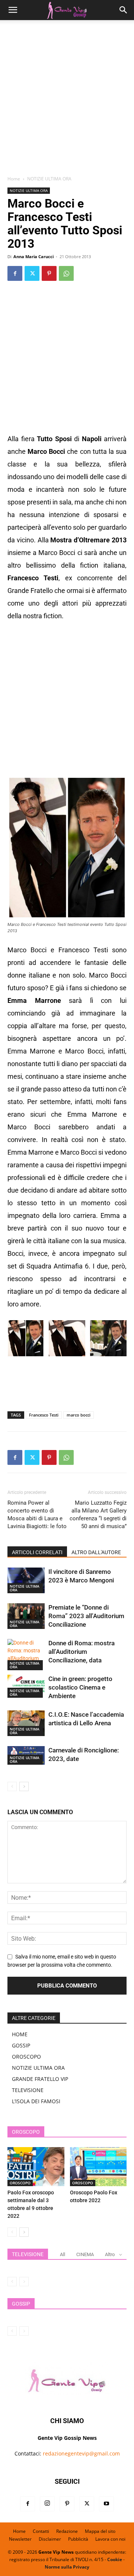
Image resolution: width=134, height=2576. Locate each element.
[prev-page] (12, 1786)
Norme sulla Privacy (67, 2567)
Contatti (41, 2531)
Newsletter (20, 2539)
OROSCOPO (26, 2057)
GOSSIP (21, 2045)
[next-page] (24, 1786)
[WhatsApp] (66, 273)
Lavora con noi (110, 2539)
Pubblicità (78, 2539)
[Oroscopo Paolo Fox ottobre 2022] (98, 2167)
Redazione (67, 2531)
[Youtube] (106, 2504)
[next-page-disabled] (24, 2282)
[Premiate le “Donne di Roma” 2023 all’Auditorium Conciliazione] (26, 1616)
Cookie (115, 2559)
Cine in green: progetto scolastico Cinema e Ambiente (80, 1687)
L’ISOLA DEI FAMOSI (36, 2101)
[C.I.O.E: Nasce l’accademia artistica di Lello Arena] (26, 1723)
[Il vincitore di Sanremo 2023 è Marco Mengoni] (26, 1580)
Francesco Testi (44, 1415)
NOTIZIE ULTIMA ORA (49, 179)
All (63, 2254)
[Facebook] (15, 273)
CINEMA (85, 2254)
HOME (20, 2034)
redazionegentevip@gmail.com (81, 2453)
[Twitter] (32, 273)
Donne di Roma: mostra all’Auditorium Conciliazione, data (82, 1652)
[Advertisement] (67, 100)
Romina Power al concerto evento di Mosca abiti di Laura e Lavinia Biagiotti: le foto (37, 1515)
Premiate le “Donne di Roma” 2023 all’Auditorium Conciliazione (86, 1616)
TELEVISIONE (28, 2090)
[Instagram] (47, 2504)
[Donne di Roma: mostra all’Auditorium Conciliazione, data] (26, 1655)
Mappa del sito (100, 2531)
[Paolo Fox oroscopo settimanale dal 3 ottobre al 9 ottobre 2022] (36, 2167)
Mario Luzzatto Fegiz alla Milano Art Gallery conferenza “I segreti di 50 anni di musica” (98, 1515)
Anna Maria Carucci (33, 256)
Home (14, 179)
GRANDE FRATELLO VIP (40, 2079)
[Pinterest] (49, 273)
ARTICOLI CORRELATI (37, 1552)
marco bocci (79, 1415)
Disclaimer (50, 2539)
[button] (13, 10)
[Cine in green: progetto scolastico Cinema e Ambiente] (26, 1686)
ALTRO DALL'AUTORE (96, 1552)
